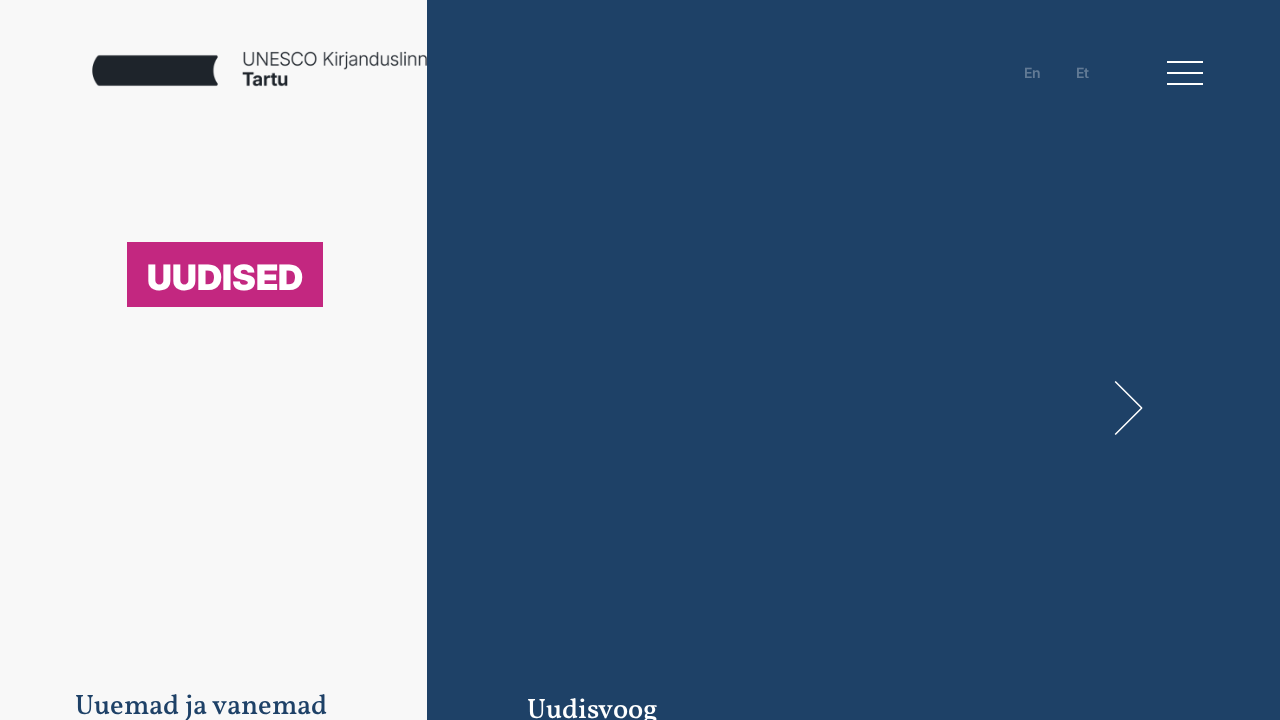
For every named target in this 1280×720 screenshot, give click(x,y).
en (1032, 72)
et (1082, 72)
